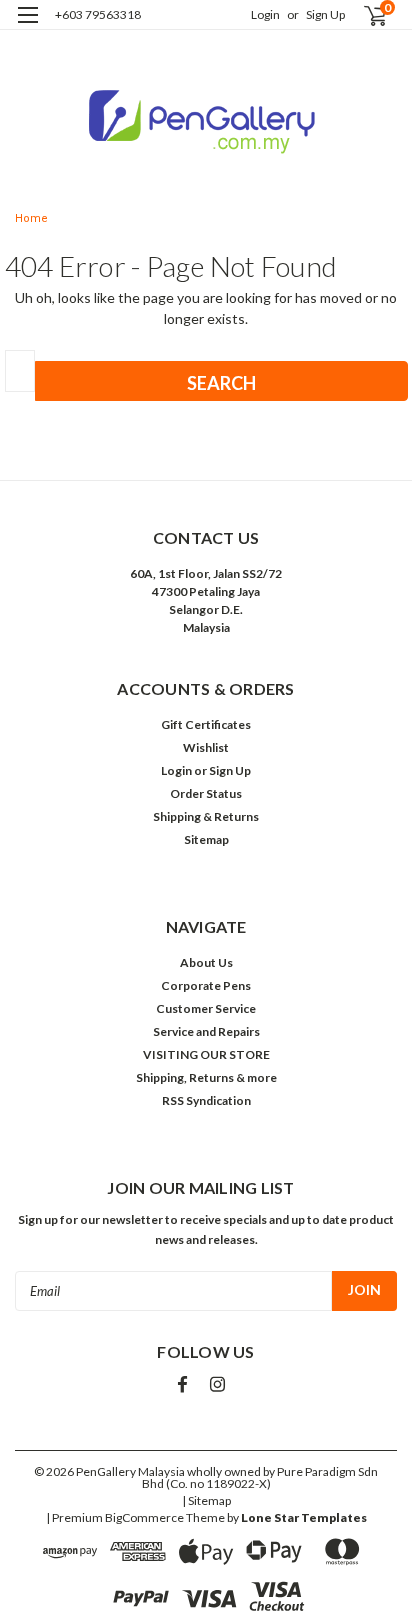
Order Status (206, 793)
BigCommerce (144, 1517)
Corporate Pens (206, 985)
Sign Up (325, 14)
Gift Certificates (206, 724)
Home (31, 218)
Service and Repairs (206, 1031)
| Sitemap (206, 1500)
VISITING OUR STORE (206, 1054)
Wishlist (206, 747)
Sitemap (206, 839)
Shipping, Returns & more (206, 1077)
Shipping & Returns (206, 816)
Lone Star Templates (304, 1517)
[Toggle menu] (27, 27)
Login (265, 14)
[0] (363, 15)
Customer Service (206, 1008)
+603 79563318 (98, 14)
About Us (206, 962)
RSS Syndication (206, 1100)
